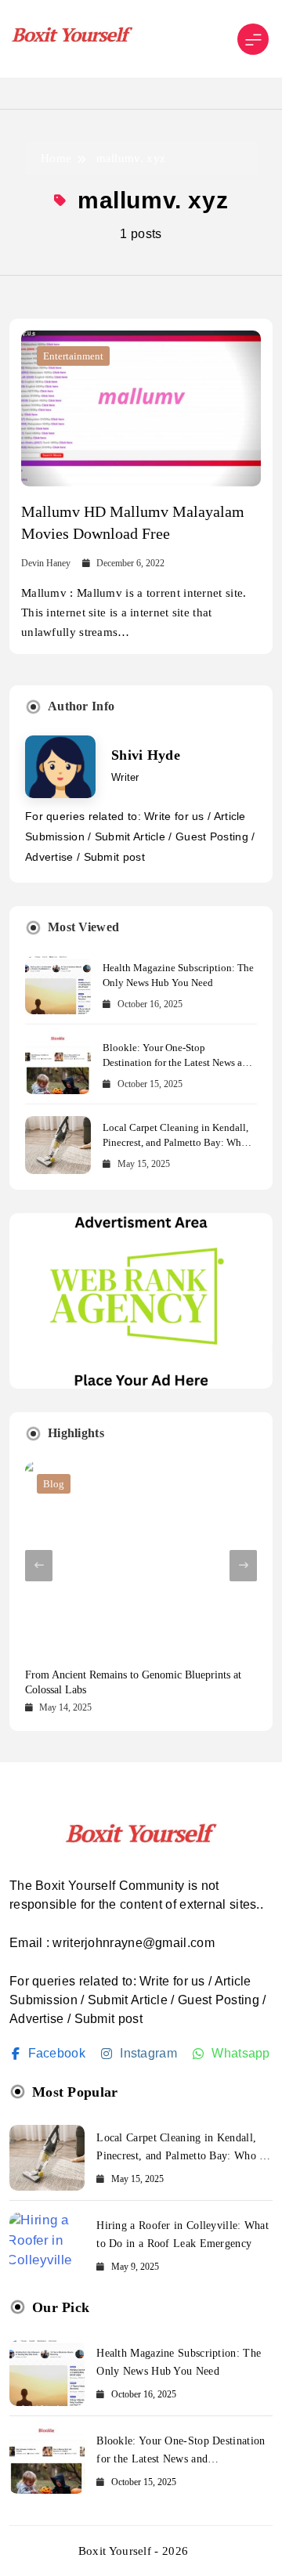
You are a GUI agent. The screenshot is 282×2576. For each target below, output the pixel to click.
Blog (54, 1484)
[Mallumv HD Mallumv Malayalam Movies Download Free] (141, 408)
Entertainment (73, 356)
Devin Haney (46, 563)
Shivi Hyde (146, 755)
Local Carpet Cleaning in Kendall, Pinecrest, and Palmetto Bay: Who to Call (175, 1142)
